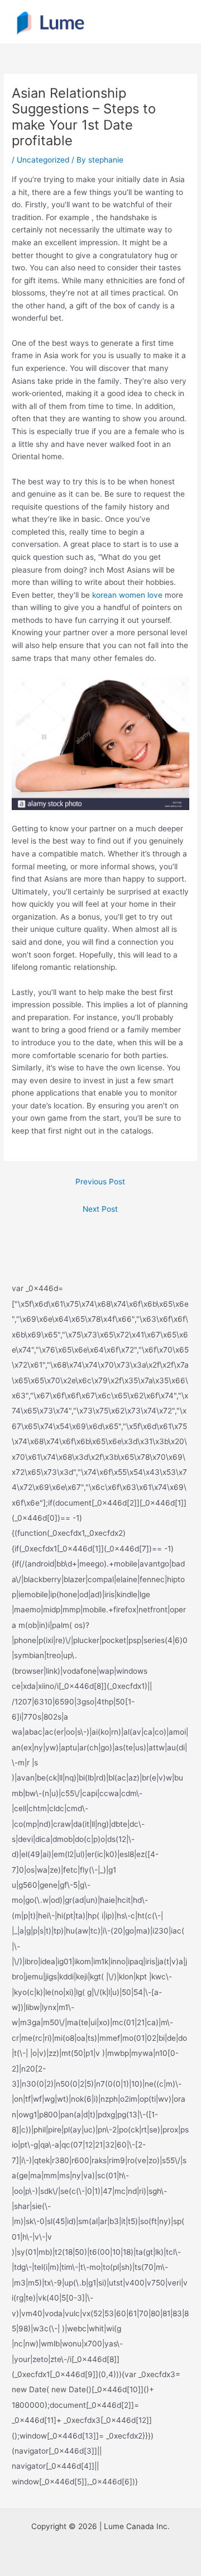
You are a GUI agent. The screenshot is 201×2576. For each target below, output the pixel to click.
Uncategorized (43, 160)
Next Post (100, 1209)
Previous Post (100, 1182)
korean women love (127, 595)
